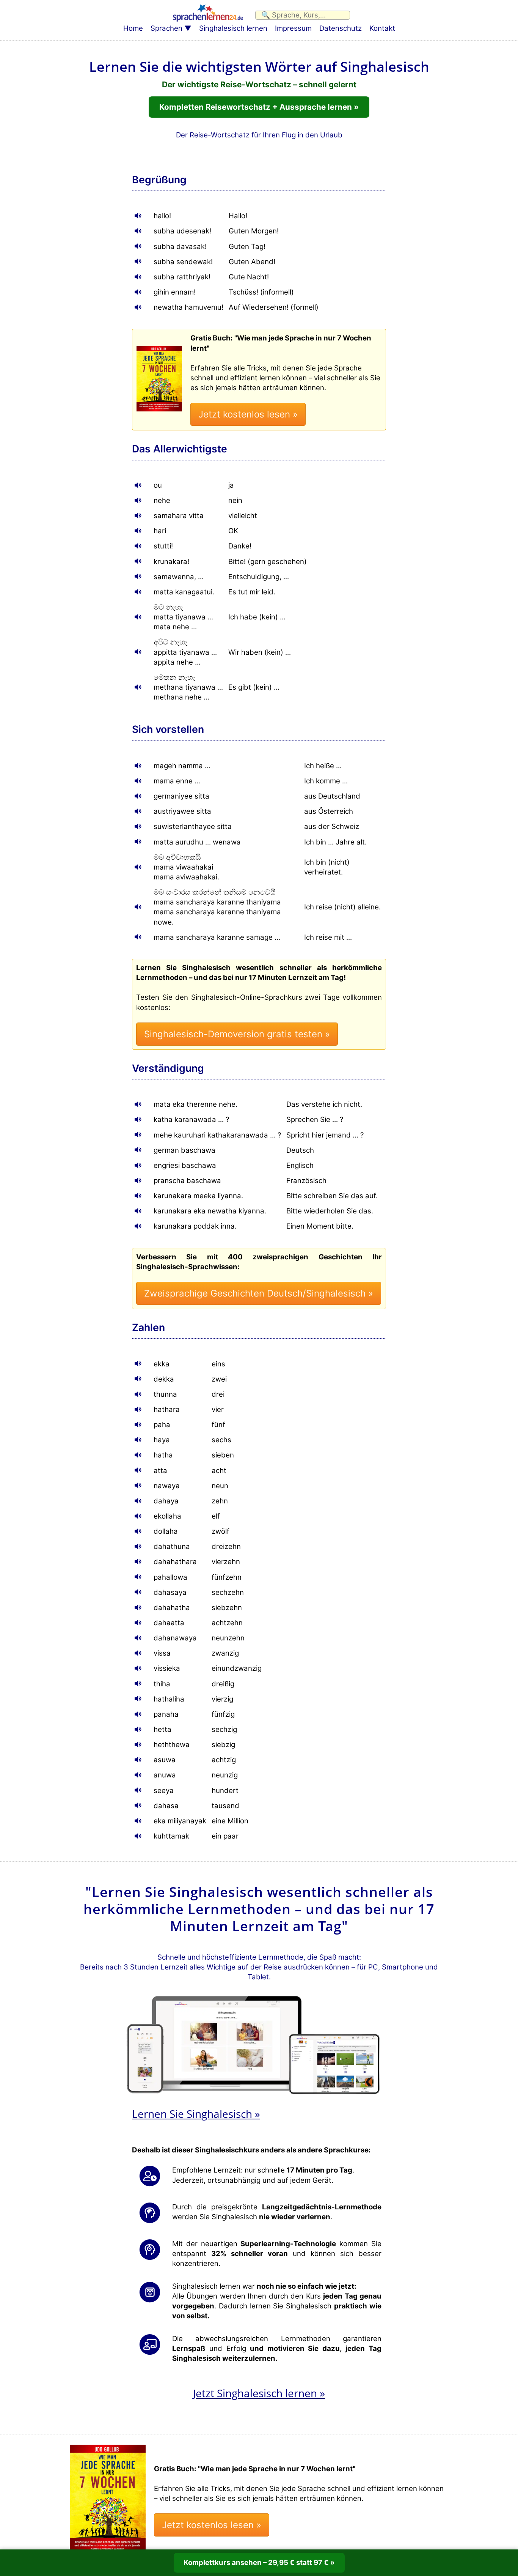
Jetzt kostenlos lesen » (248, 414)
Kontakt (382, 28)
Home (133, 28)
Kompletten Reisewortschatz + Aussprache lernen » (259, 107)
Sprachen (166, 28)
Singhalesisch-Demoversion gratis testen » (237, 1034)
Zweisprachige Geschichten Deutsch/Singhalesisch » (259, 1293)
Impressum (293, 28)
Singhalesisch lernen (233, 28)
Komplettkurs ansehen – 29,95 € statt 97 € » (259, 2563)
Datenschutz (341, 28)
